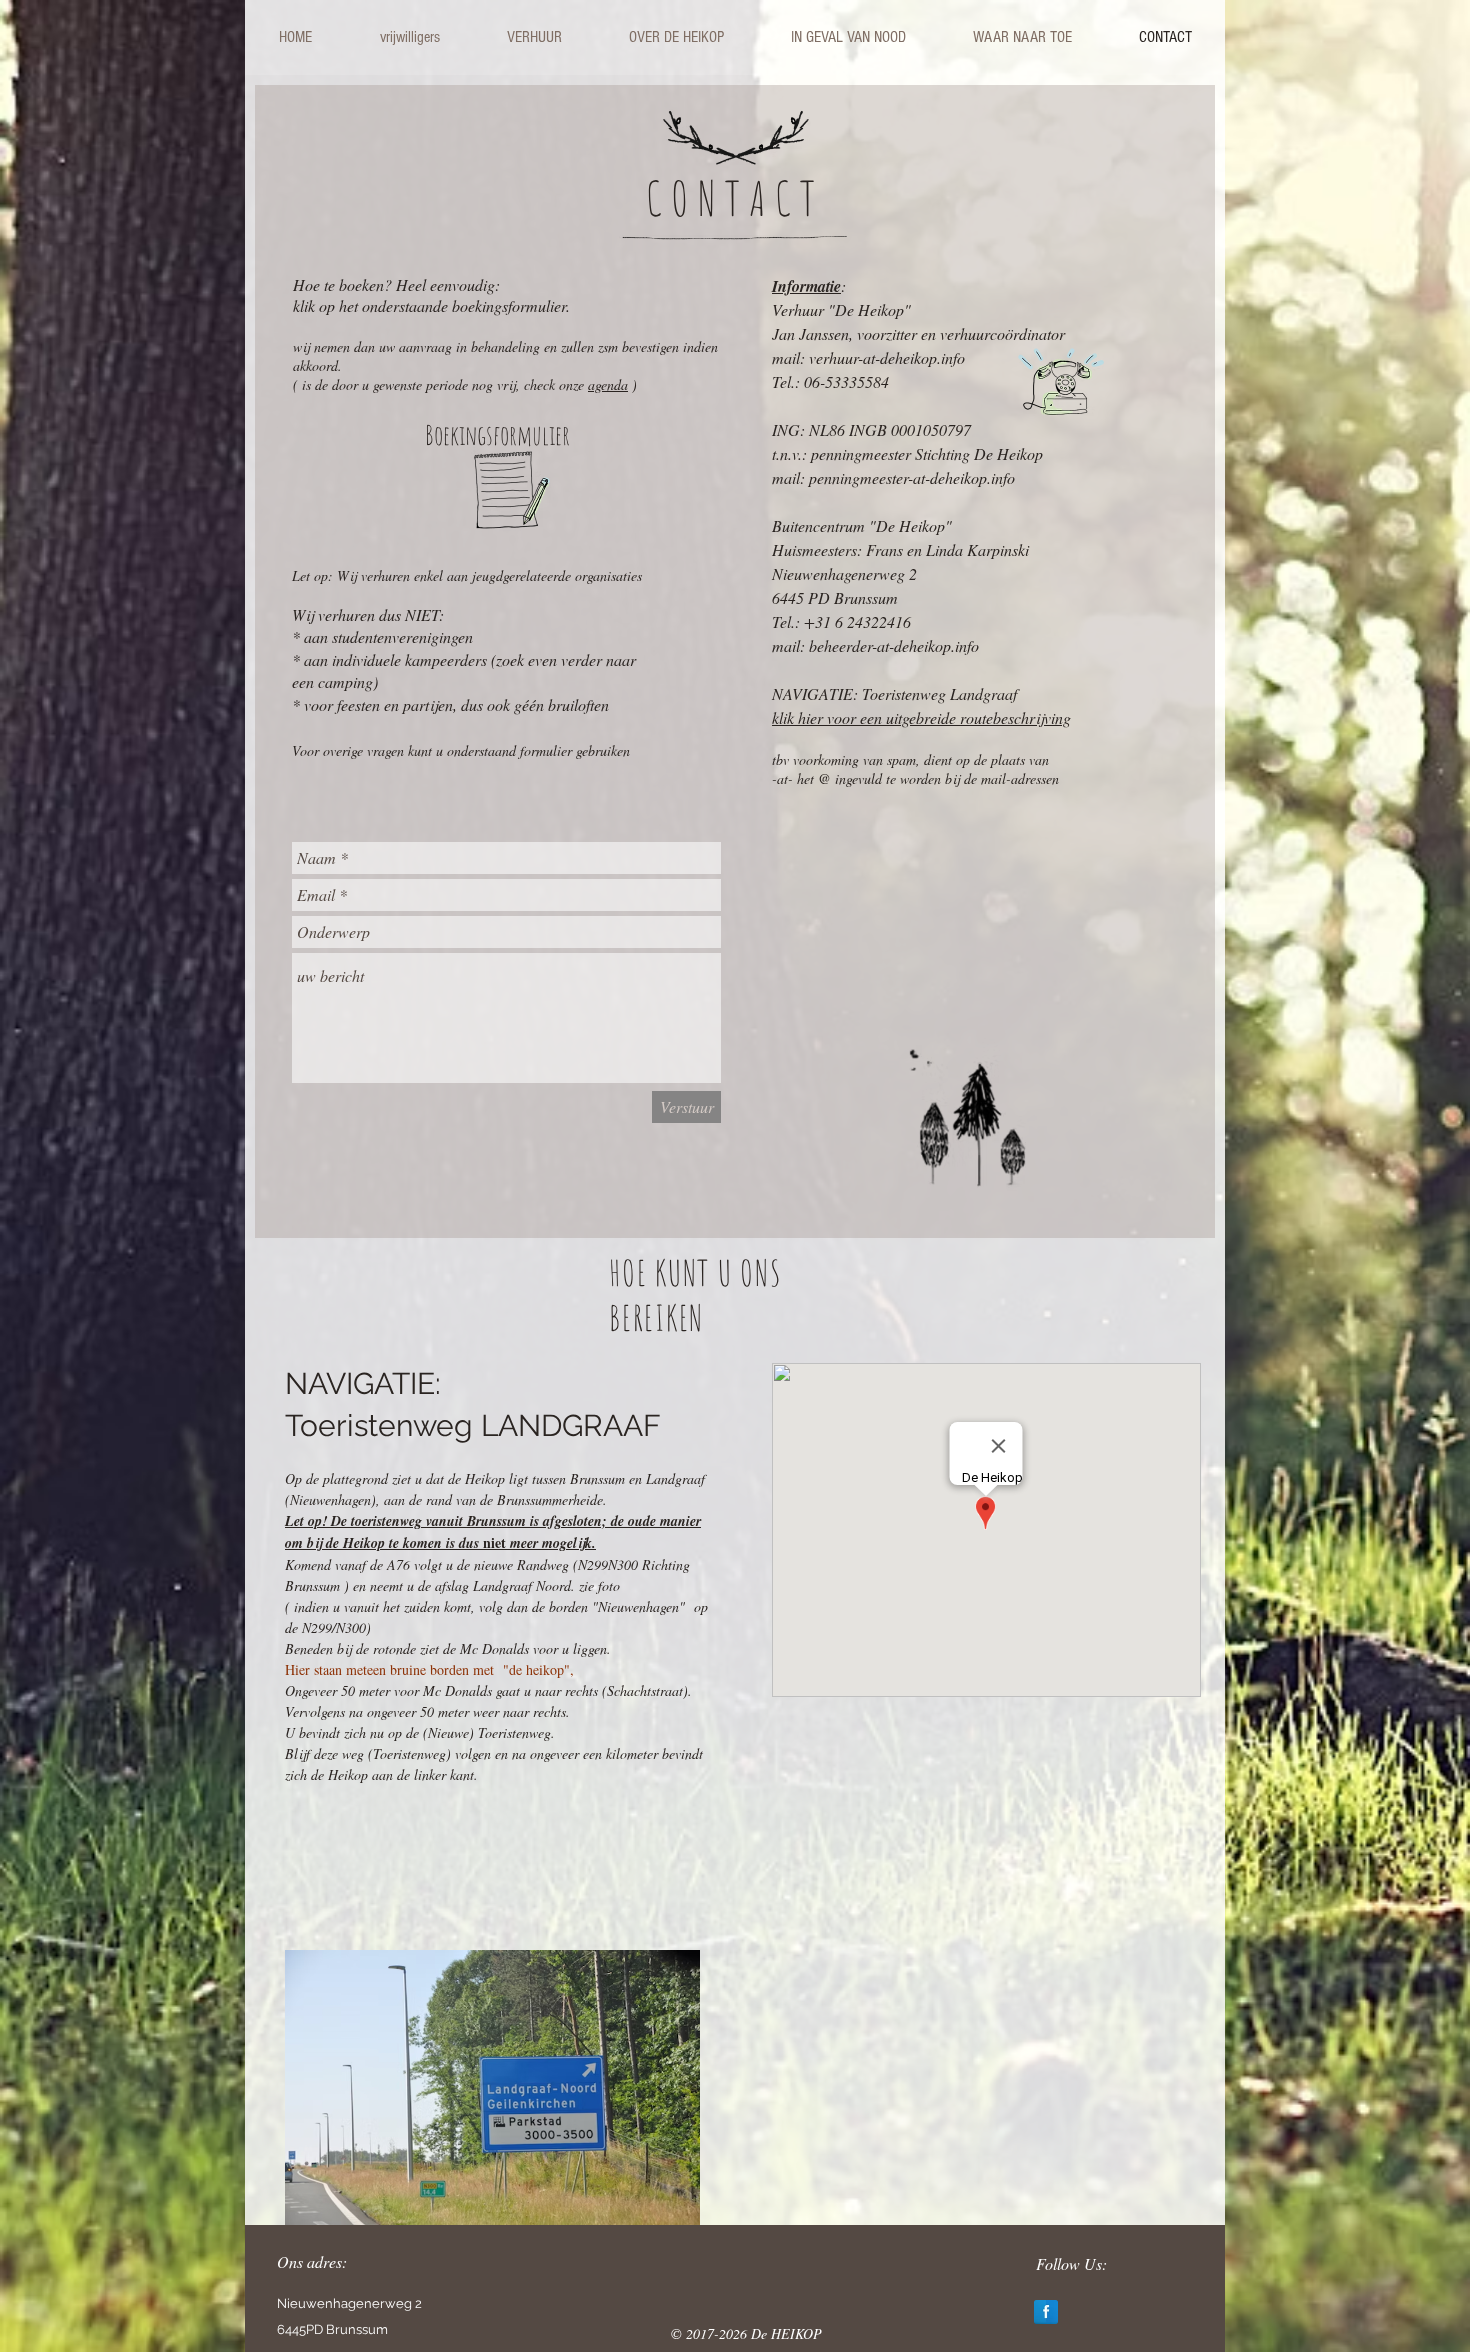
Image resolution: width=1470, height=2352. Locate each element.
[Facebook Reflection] (1046, 2312)
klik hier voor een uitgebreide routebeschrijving (921, 717)
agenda (608, 384)
